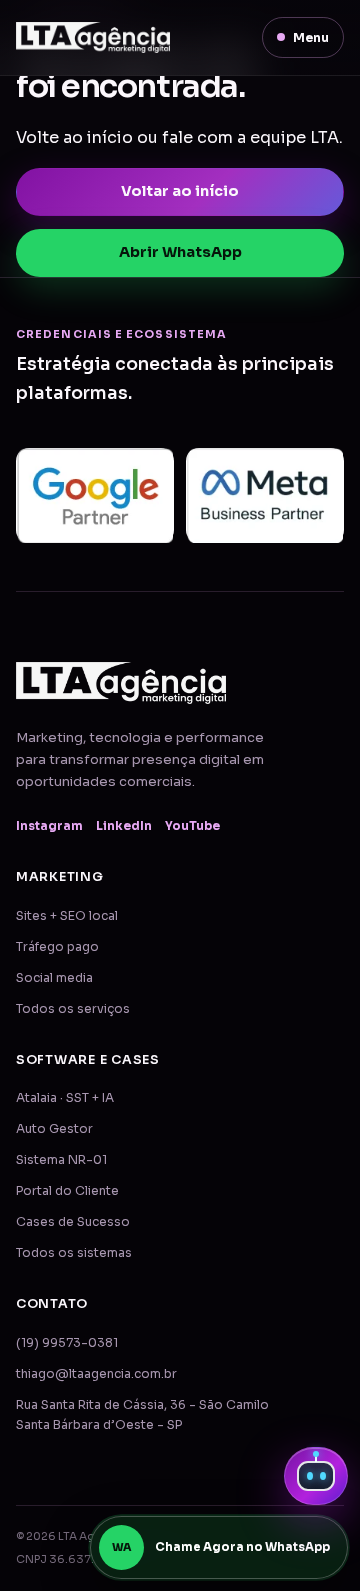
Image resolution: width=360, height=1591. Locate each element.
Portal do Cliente (67, 1191)
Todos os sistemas (74, 1253)
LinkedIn (124, 826)
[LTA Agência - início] (93, 37)
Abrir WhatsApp (180, 252)
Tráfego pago (57, 947)
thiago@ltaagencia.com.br (96, 1374)
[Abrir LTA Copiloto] (316, 1476)
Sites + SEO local (67, 916)
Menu (311, 37)
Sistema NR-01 (61, 1160)
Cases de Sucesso (73, 1222)
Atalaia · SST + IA (65, 1098)
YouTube (192, 826)
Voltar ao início (180, 191)
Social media (54, 978)
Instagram (49, 826)
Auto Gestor (54, 1129)
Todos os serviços (73, 1009)
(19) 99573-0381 (67, 1343)
